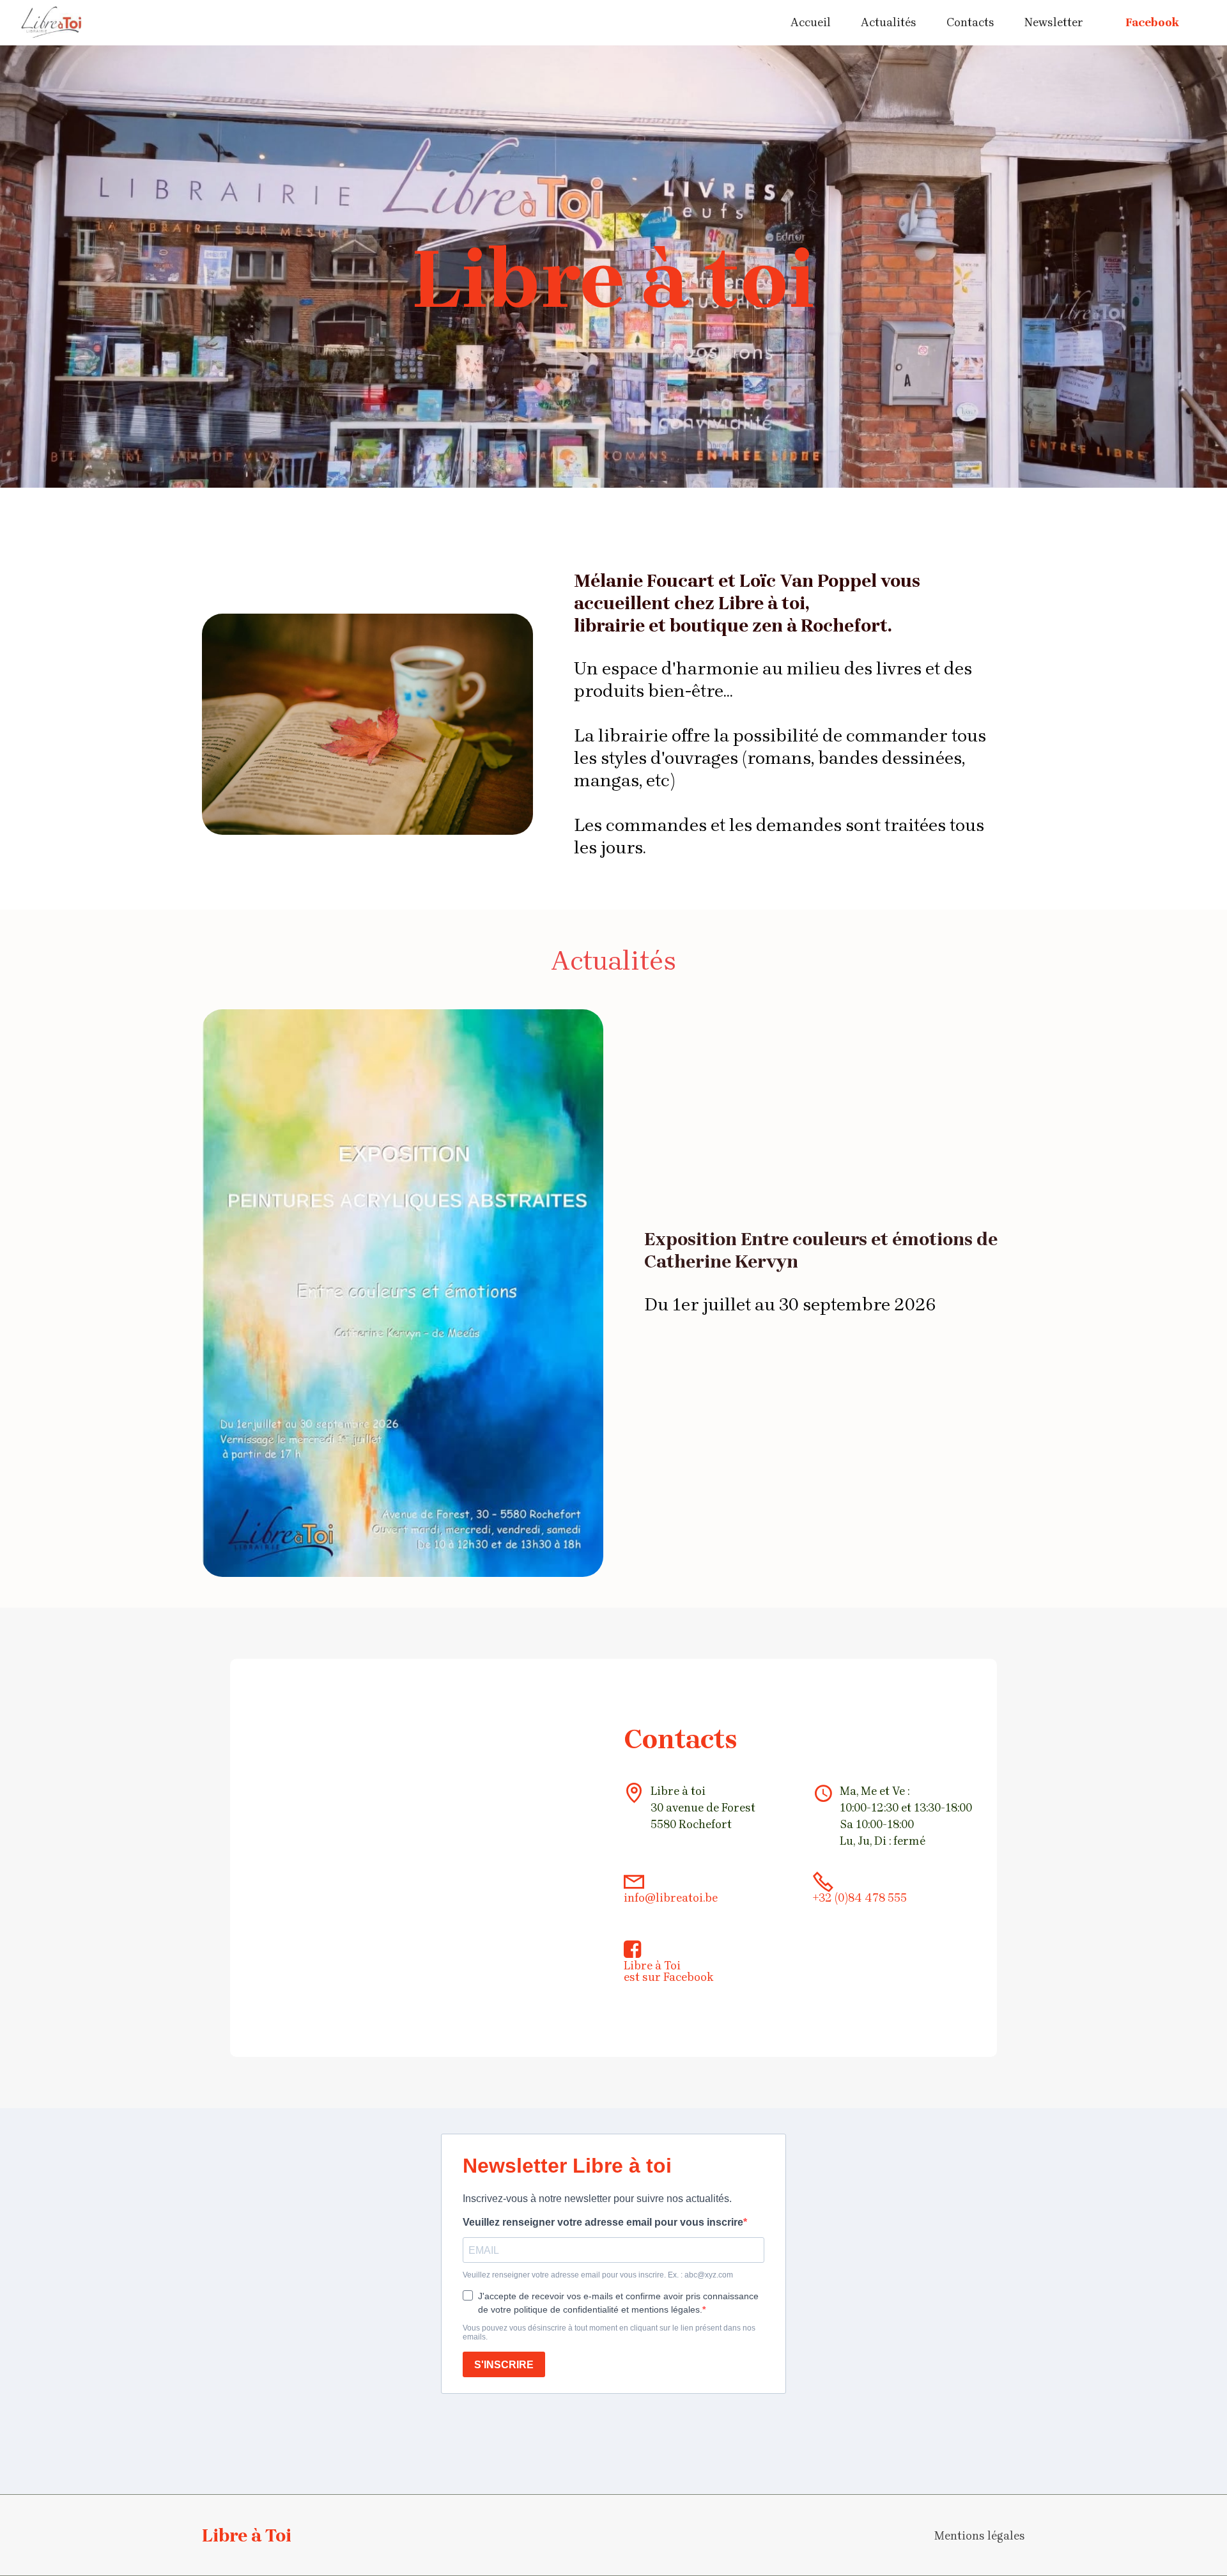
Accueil (811, 22)
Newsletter (1054, 22)
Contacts (970, 22)
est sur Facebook (669, 1977)
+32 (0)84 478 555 (860, 1898)
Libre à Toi (652, 1966)
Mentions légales (980, 2536)
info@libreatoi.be (671, 1898)
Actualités (889, 22)
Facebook (1152, 22)
